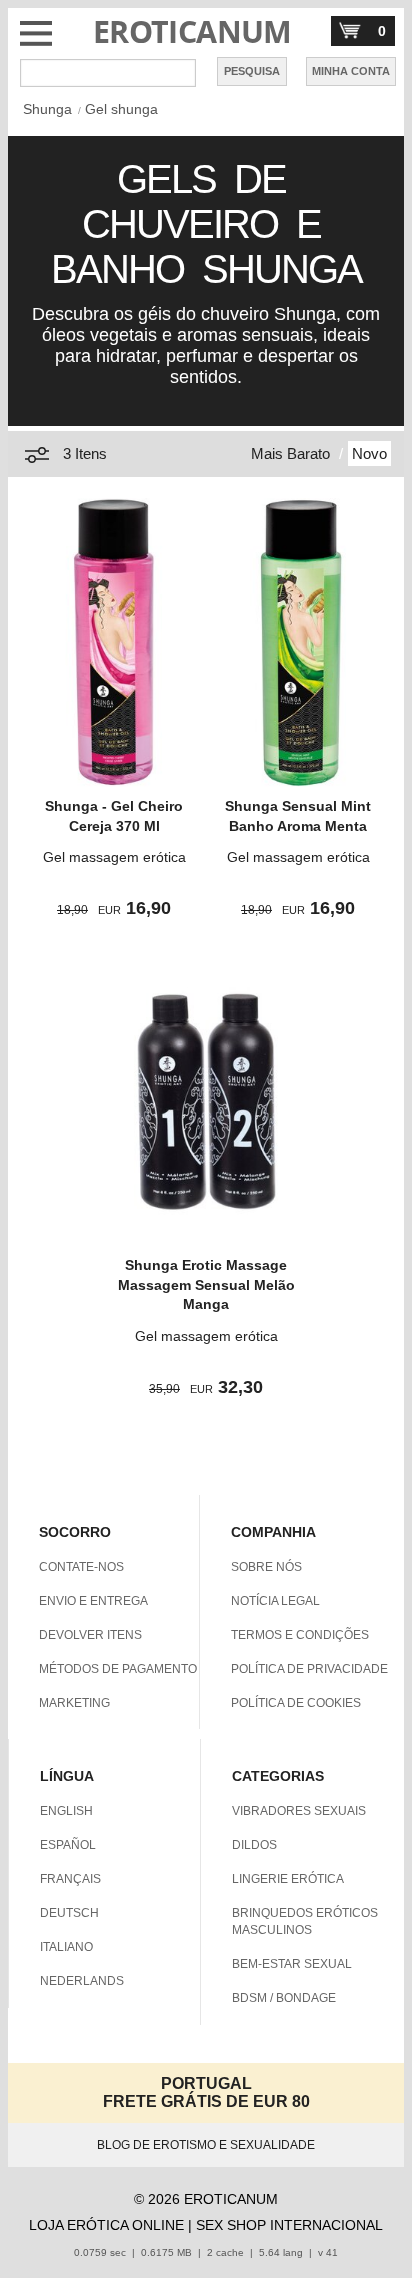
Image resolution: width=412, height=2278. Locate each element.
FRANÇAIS (70, 1879)
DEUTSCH (69, 1913)
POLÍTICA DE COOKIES (296, 1703)
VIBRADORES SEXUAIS (299, 1811)
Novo (369, 453)
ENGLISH (66, 1811)
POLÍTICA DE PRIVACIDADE (309, 1669)
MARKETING (74, 1703)
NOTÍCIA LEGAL (275, 1601)
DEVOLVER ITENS (90, 1635)
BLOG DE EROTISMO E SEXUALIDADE (206, 2145)
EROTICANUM (192, 31)
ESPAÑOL (68, 1845)
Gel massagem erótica (114, 857)
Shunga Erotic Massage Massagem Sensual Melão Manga (206, 1284)
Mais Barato (290, 453)
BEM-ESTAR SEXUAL (292, 1964)
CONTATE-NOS (81, 1567)
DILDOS (254, 1845)
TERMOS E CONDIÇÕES (300, 1635)
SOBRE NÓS (266, 1567)
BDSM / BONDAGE (284, 1998)
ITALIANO (66, 1947)
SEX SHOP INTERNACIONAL (289, 2225)
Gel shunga (121, 109)
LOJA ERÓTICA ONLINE (106, 2225)
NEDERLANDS (82, 1981)
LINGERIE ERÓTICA (288, 1879)
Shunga (47, 109)
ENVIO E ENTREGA (93, 1601)
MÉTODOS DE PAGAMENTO (118, 1669)
